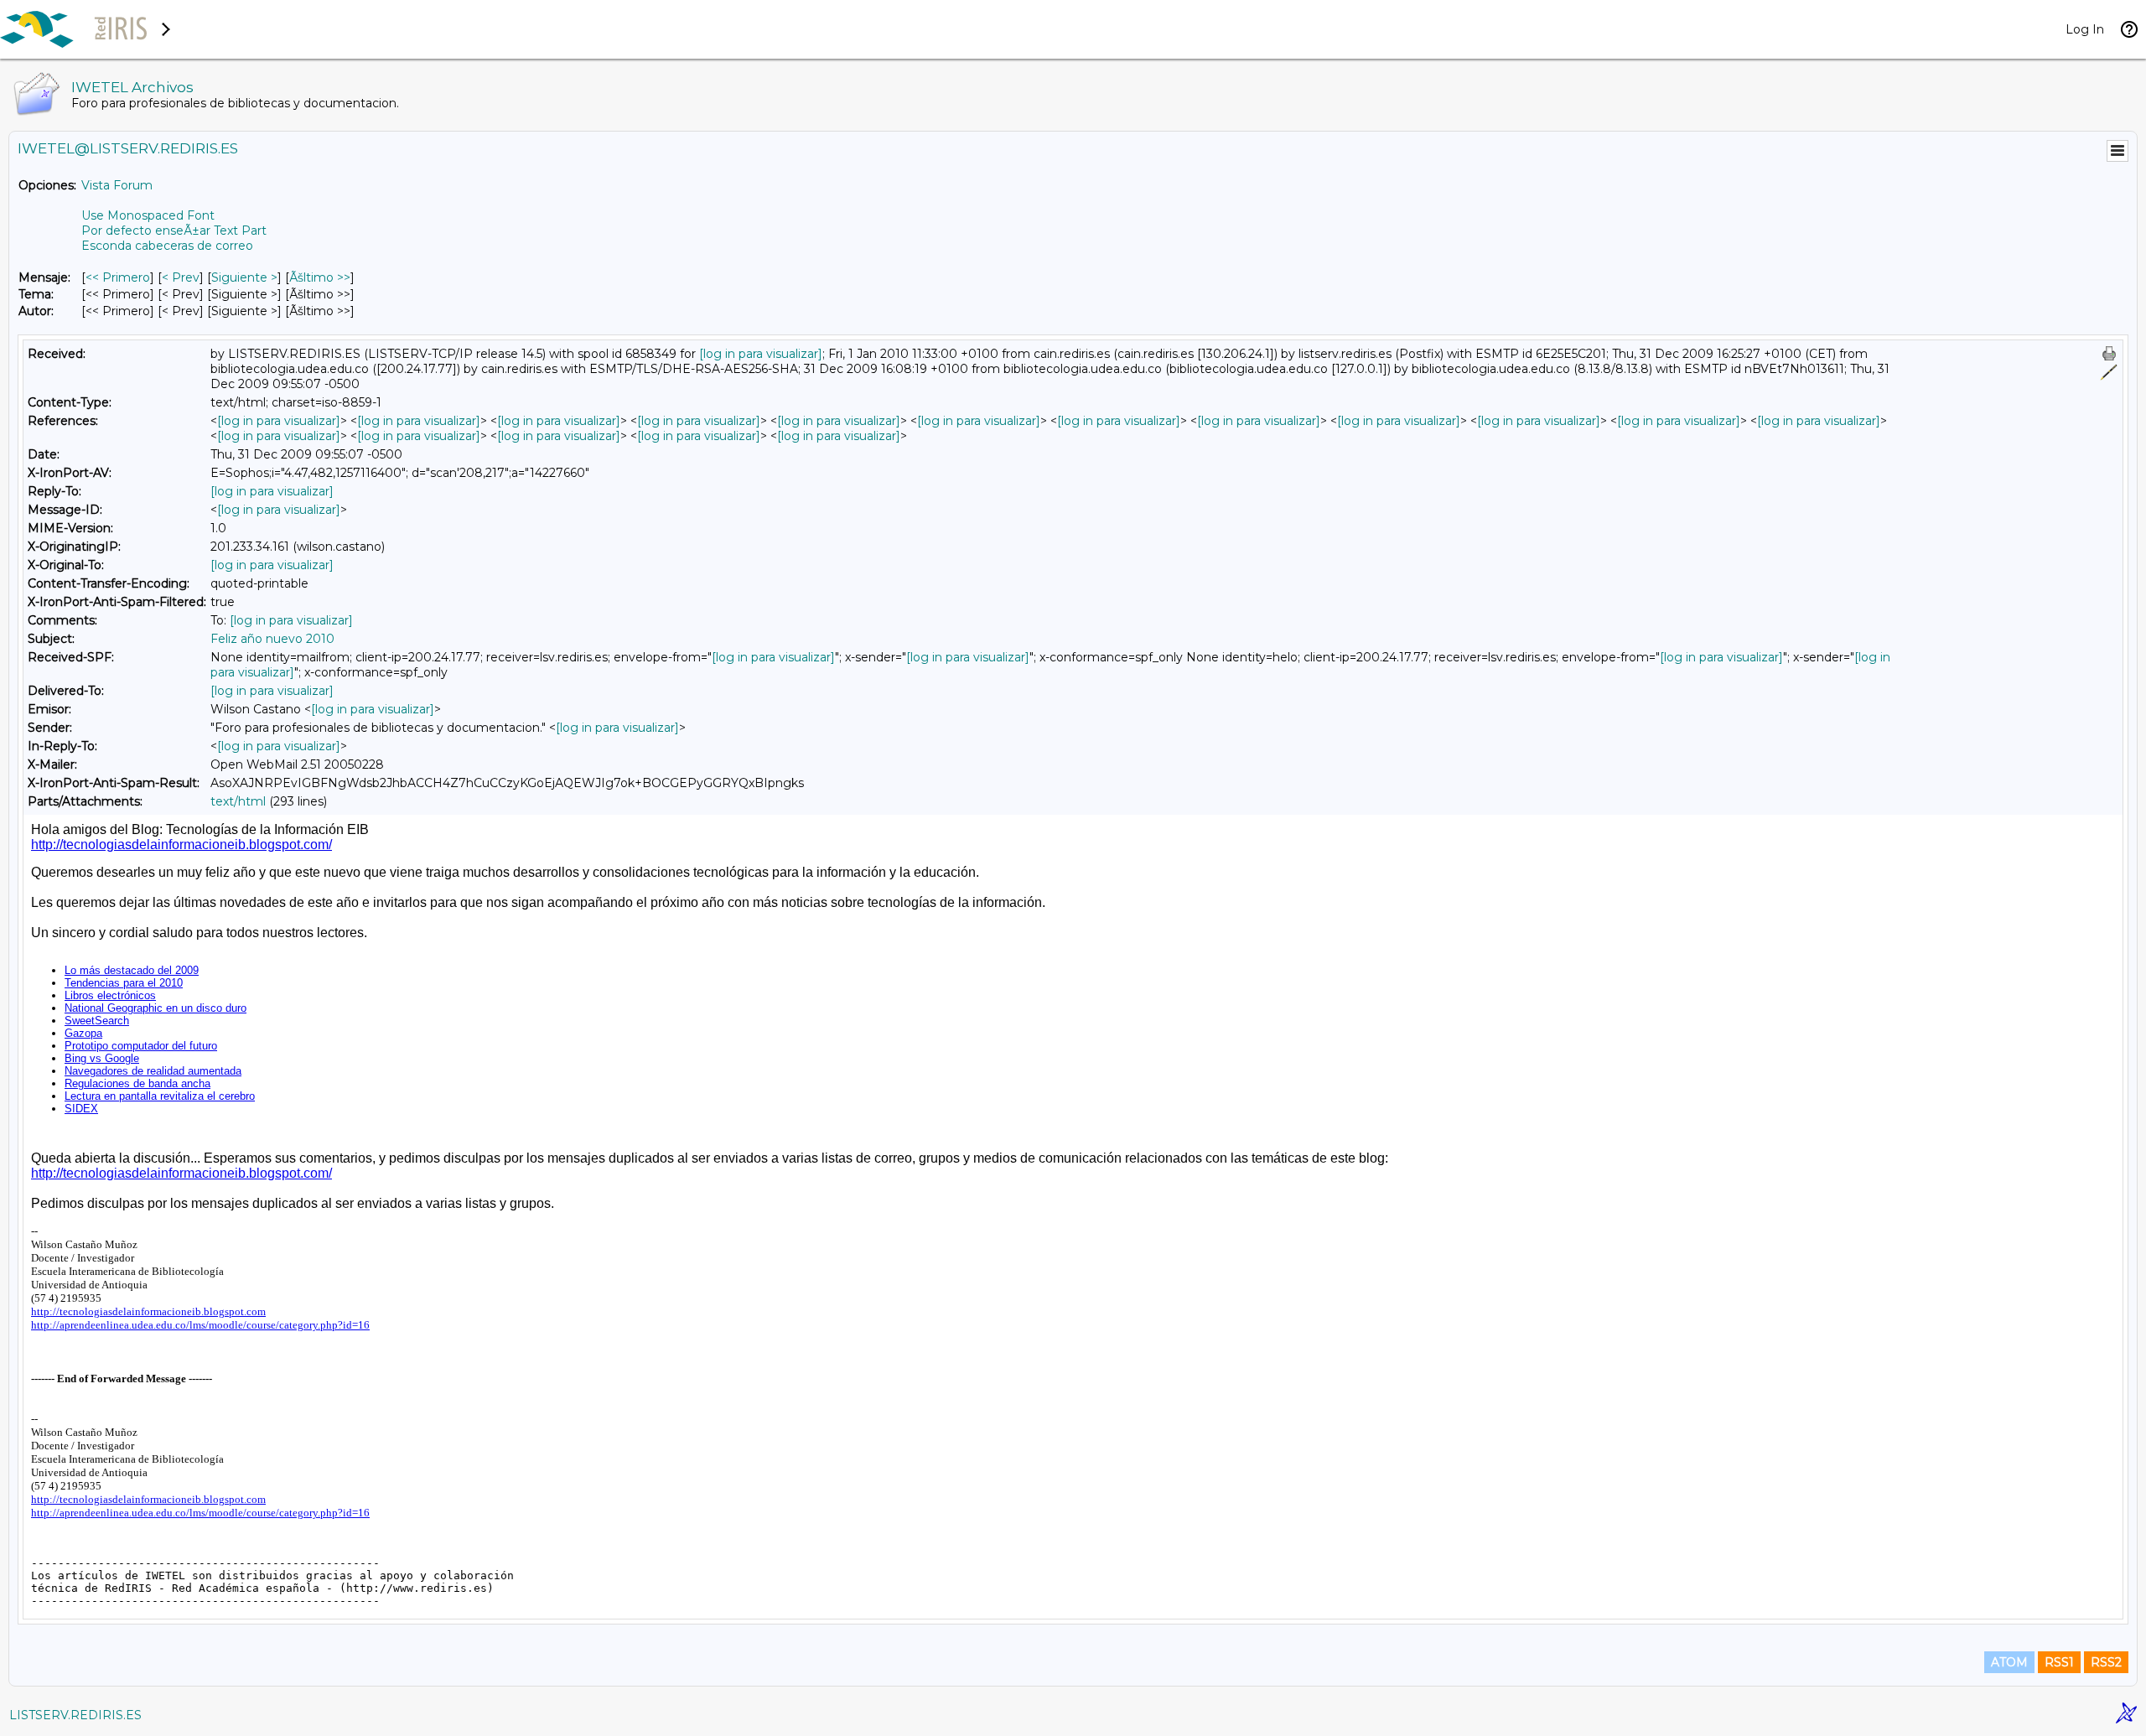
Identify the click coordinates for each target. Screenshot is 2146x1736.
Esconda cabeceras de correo (167, 246)
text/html (238, 801)
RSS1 (2059, 1662)
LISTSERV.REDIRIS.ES (75, 1715)
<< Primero (118, 277)
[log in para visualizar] (761, 354)
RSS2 (2106, 1662)
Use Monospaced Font (148, 215)
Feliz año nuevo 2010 (272, 639)
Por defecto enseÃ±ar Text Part (174, 231)
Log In (2085, 29)
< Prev (181, 277)
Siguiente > (244, 277)
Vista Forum (117, 185)
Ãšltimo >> (320, 277)
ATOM (2009, 1662)
